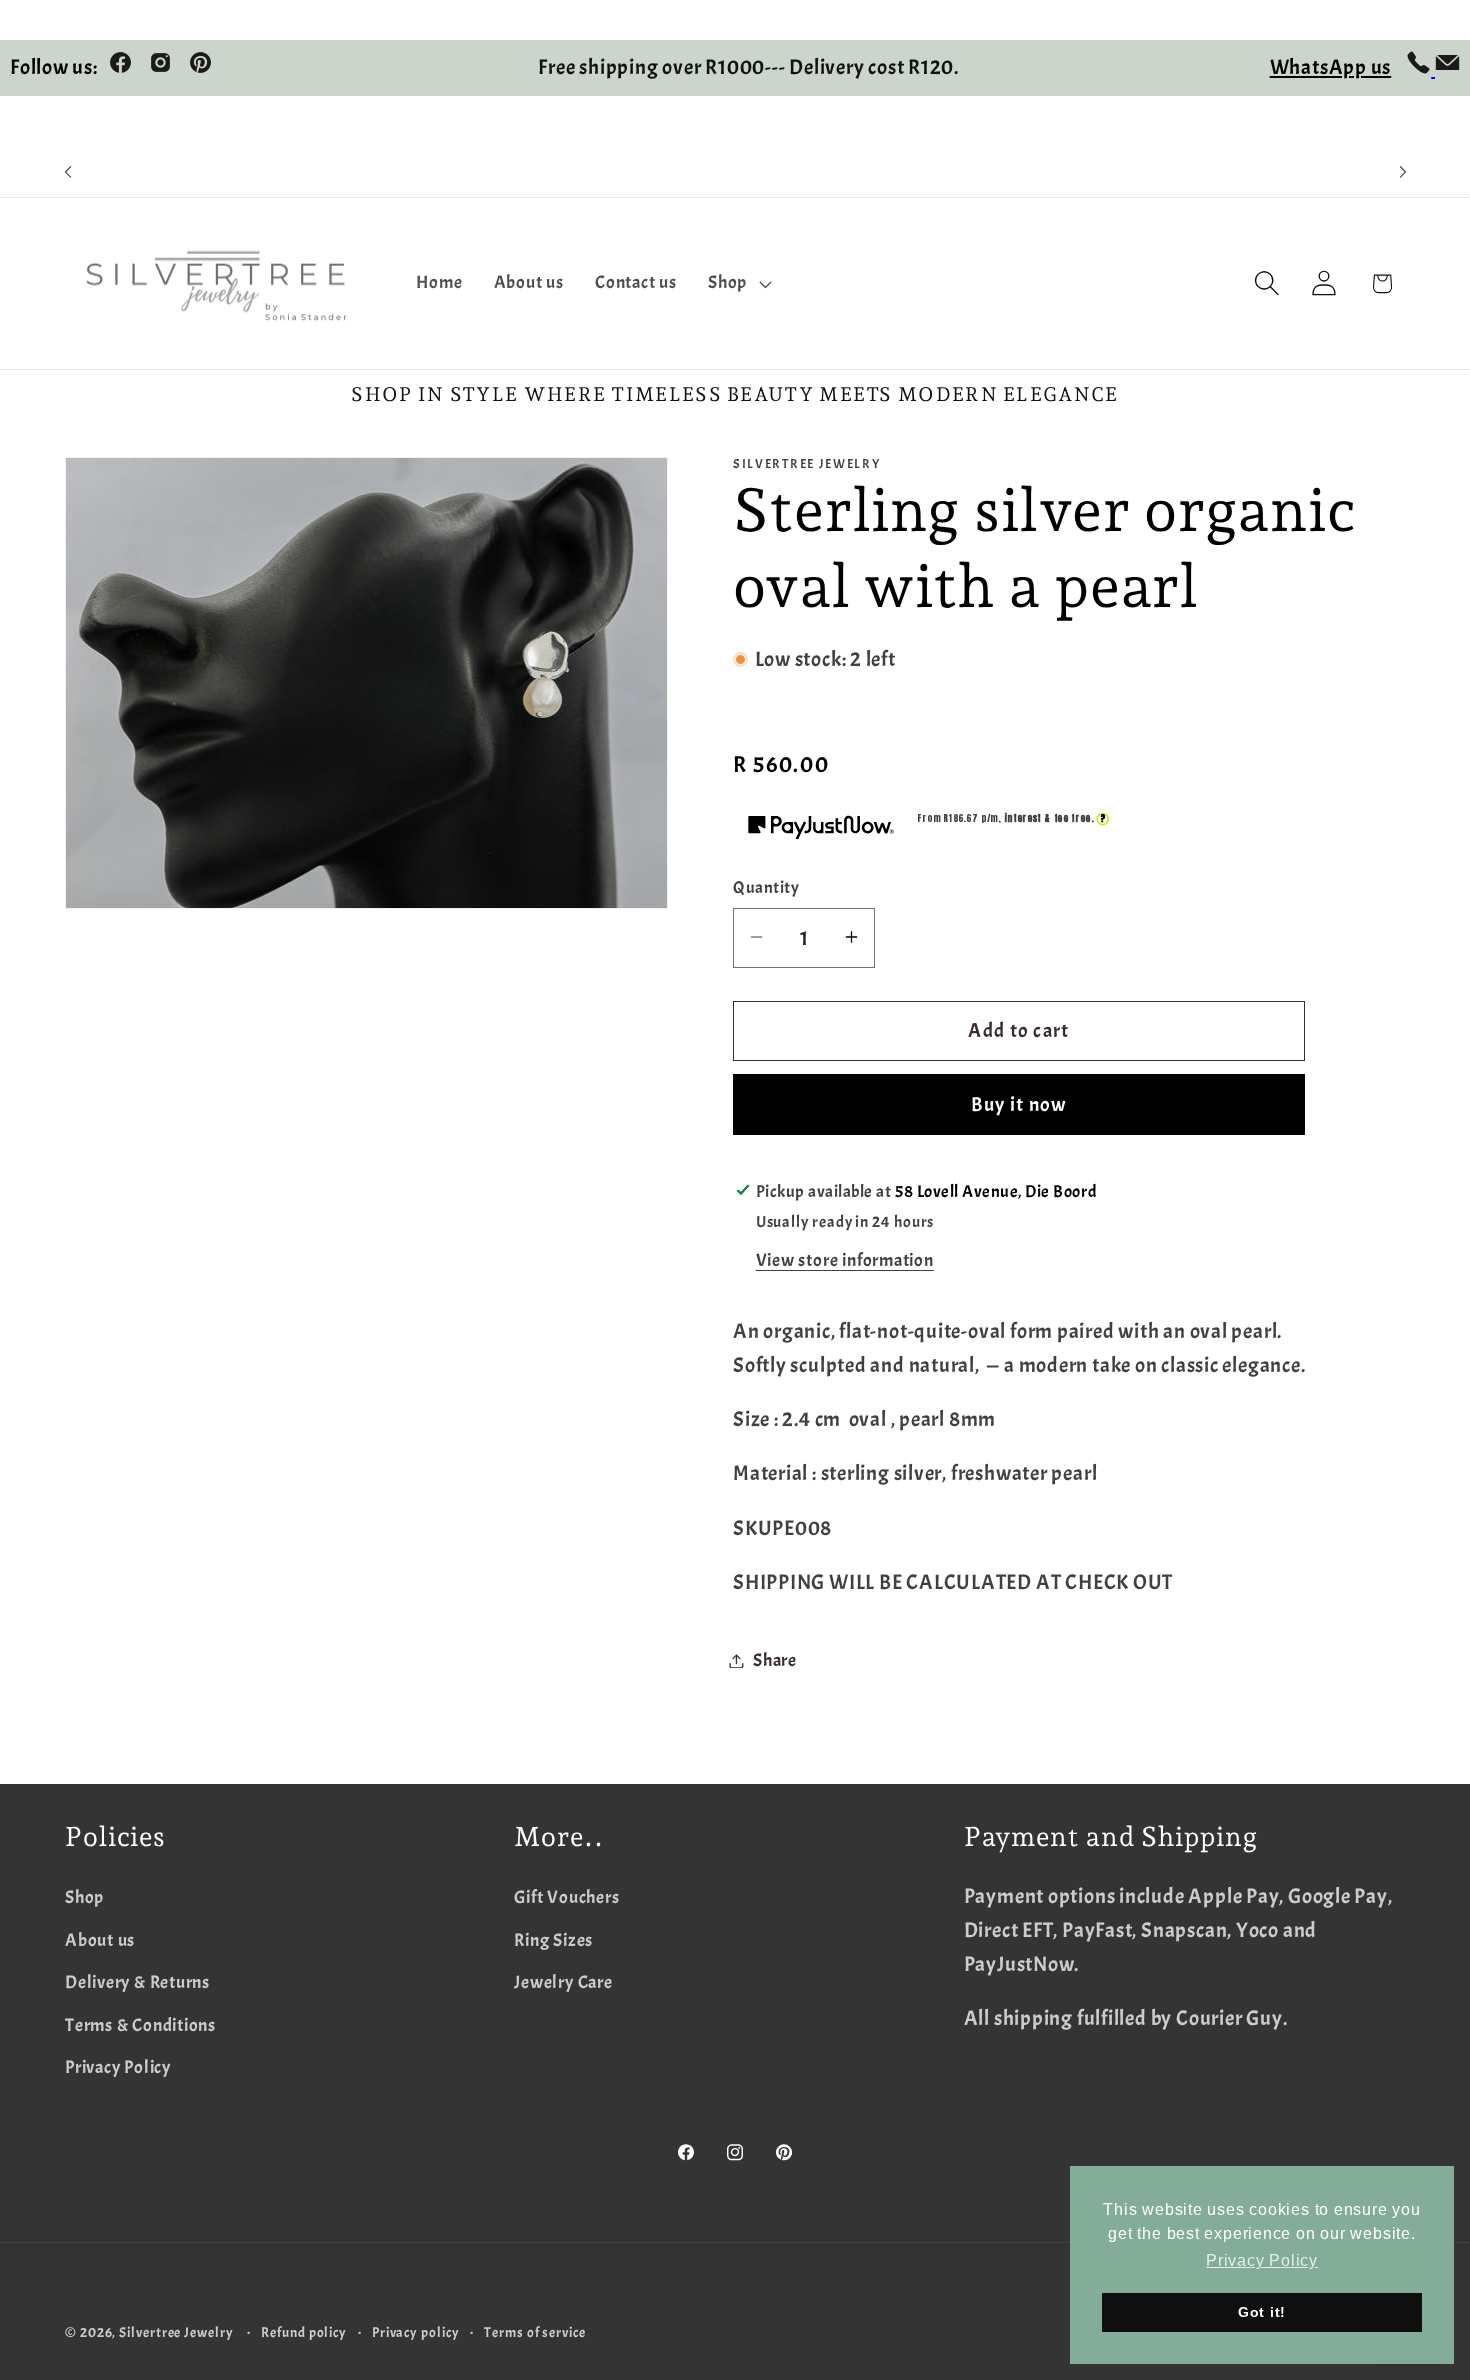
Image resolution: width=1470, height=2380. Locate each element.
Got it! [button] (1262, 2312)
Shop (84, 1897)
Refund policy (304, 2332)
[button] (738, 284)
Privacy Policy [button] (1262, 2260)
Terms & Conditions (140, 2025)
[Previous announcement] (68, 172)
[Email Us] (1447, 68)
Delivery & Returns (137, 1982)
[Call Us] (1420, 68)
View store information (845, 1260)
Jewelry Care (563, 1982)
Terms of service (535, 2332)
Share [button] (775, 1660)
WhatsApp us (1331, 67)
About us (100, 1940)
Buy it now (1019, 1103)
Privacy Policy (118, 2067)
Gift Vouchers (566, 1897)
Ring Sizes (553, 1940)
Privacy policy (416, 2332)
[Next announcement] (1403, 172)
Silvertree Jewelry (176, 2332)
